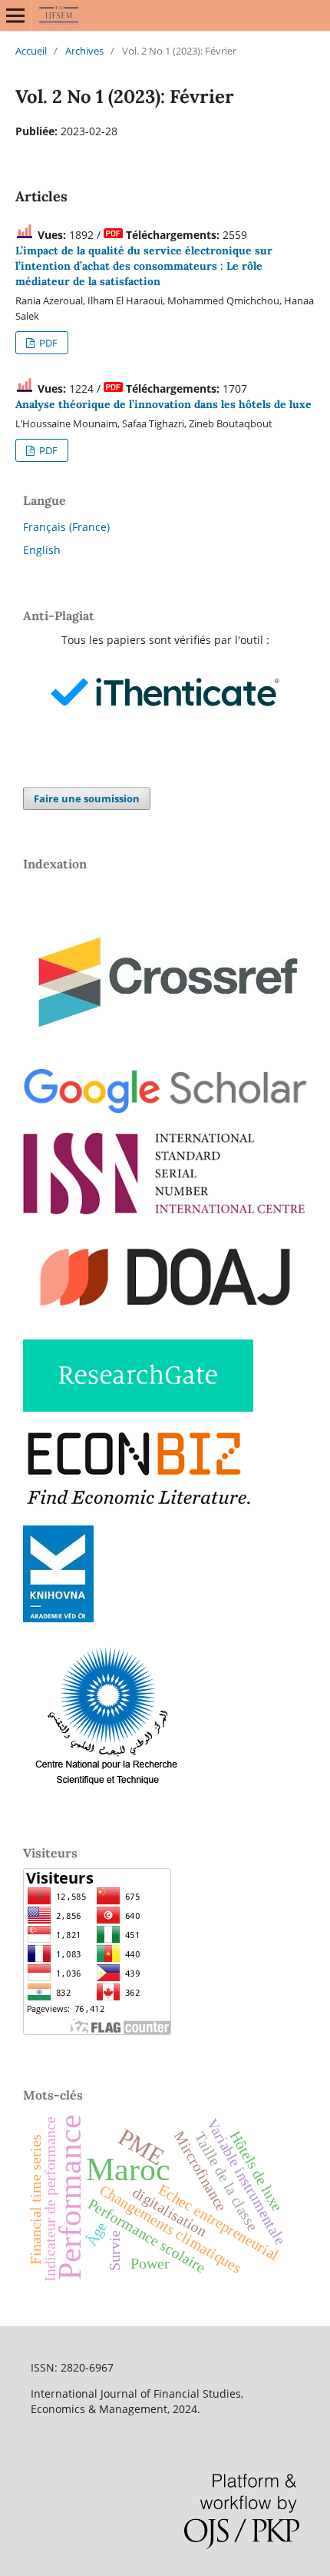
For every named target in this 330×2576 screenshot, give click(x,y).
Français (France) (66, 527)
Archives (84, 51)
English (42, 550)
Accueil (31, 51)
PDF (47, 343)
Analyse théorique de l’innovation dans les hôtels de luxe (163, 404)
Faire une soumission (87, 798)
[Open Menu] (15, 15)
